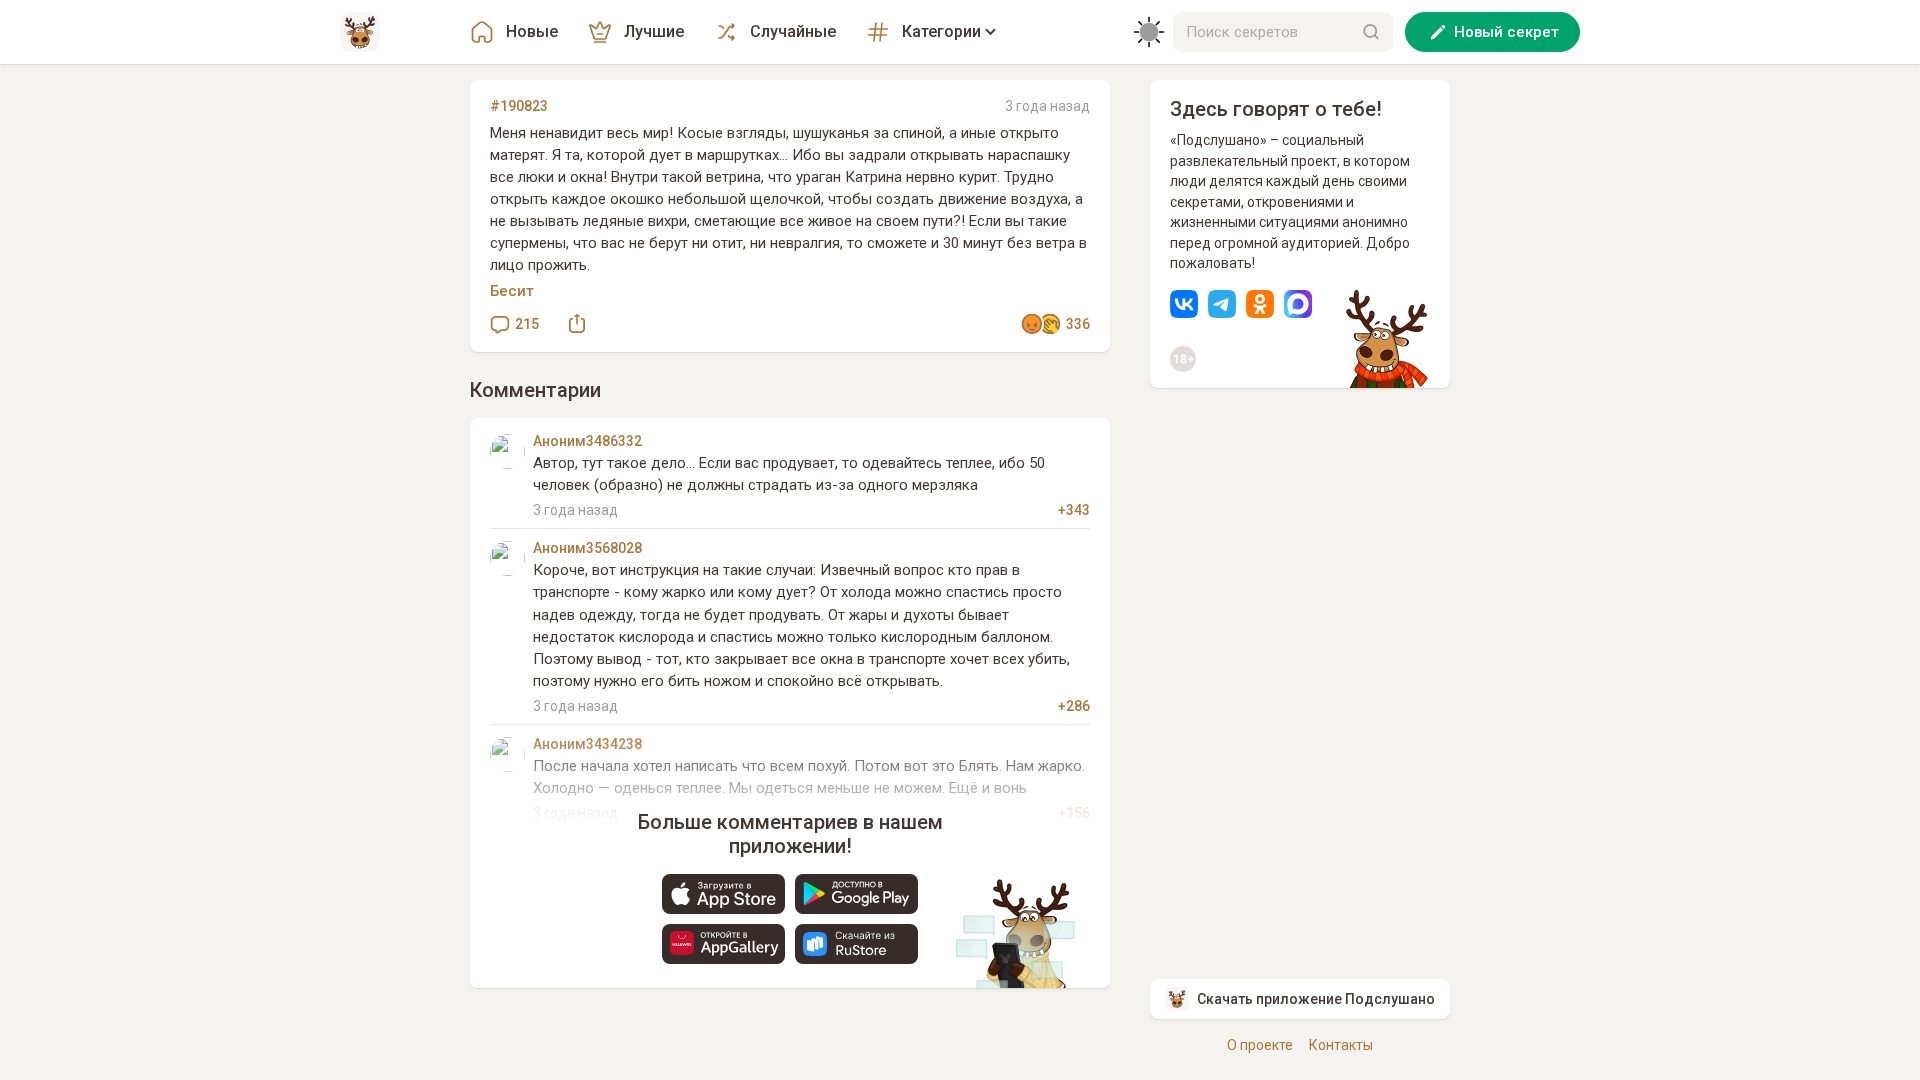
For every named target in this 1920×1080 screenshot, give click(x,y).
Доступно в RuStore (856, 944)
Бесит (512, 291)
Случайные (793, 31)
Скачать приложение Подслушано (1316, 999)
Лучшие (654, 31)
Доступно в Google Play (856, 894)
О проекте (1260, 1045)
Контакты (1341, 1045)
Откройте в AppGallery (723, 944)
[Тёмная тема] (1149, 32)
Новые (532, 31)
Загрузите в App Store (723, 894)
